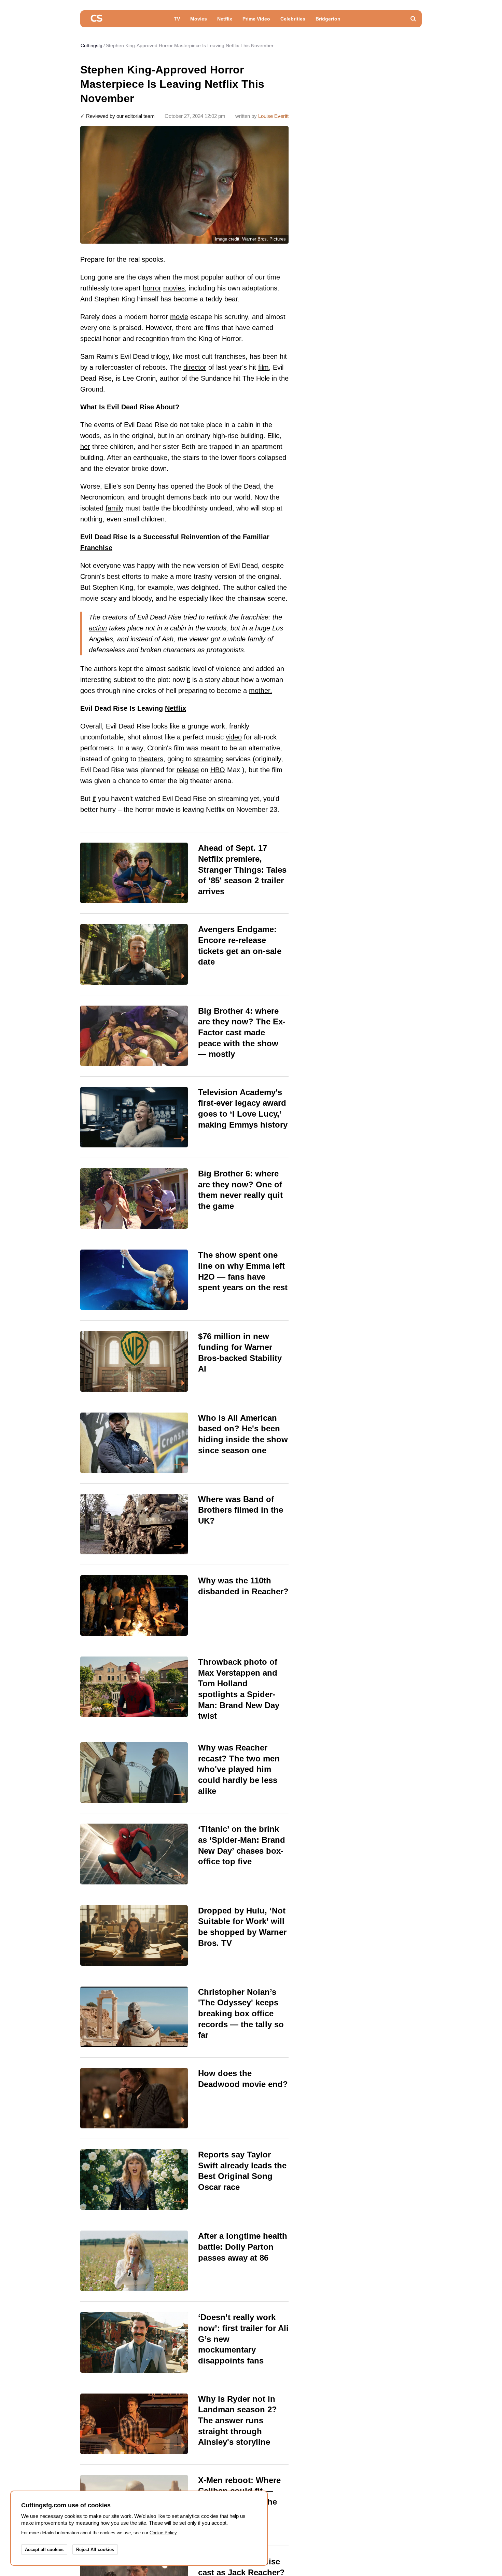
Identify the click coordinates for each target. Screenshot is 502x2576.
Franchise (96, 548)
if (94, 799)
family (114, 508)
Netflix (225, 19)
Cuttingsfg (92, 45)
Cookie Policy (163, 2533)
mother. (261, 691)
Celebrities (293, 19)
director (195, 367)
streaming (209, 759)
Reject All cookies (95, 2550)
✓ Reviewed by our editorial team (117, 116)
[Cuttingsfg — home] (96, 19)
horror (152, 288)
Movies (199, 19)
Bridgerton (328, 19)
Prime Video (256, 19)
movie (179, 317)
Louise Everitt (273, 116)
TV (177, 19)
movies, (175, 288)
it (189, 680)
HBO (218, 770)
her (85, 447)
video (234, 737)
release (188, 770)
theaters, (152, 759)
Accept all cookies (44, 2550)
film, (264, 367)
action (98, 628)
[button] (413, 19)
